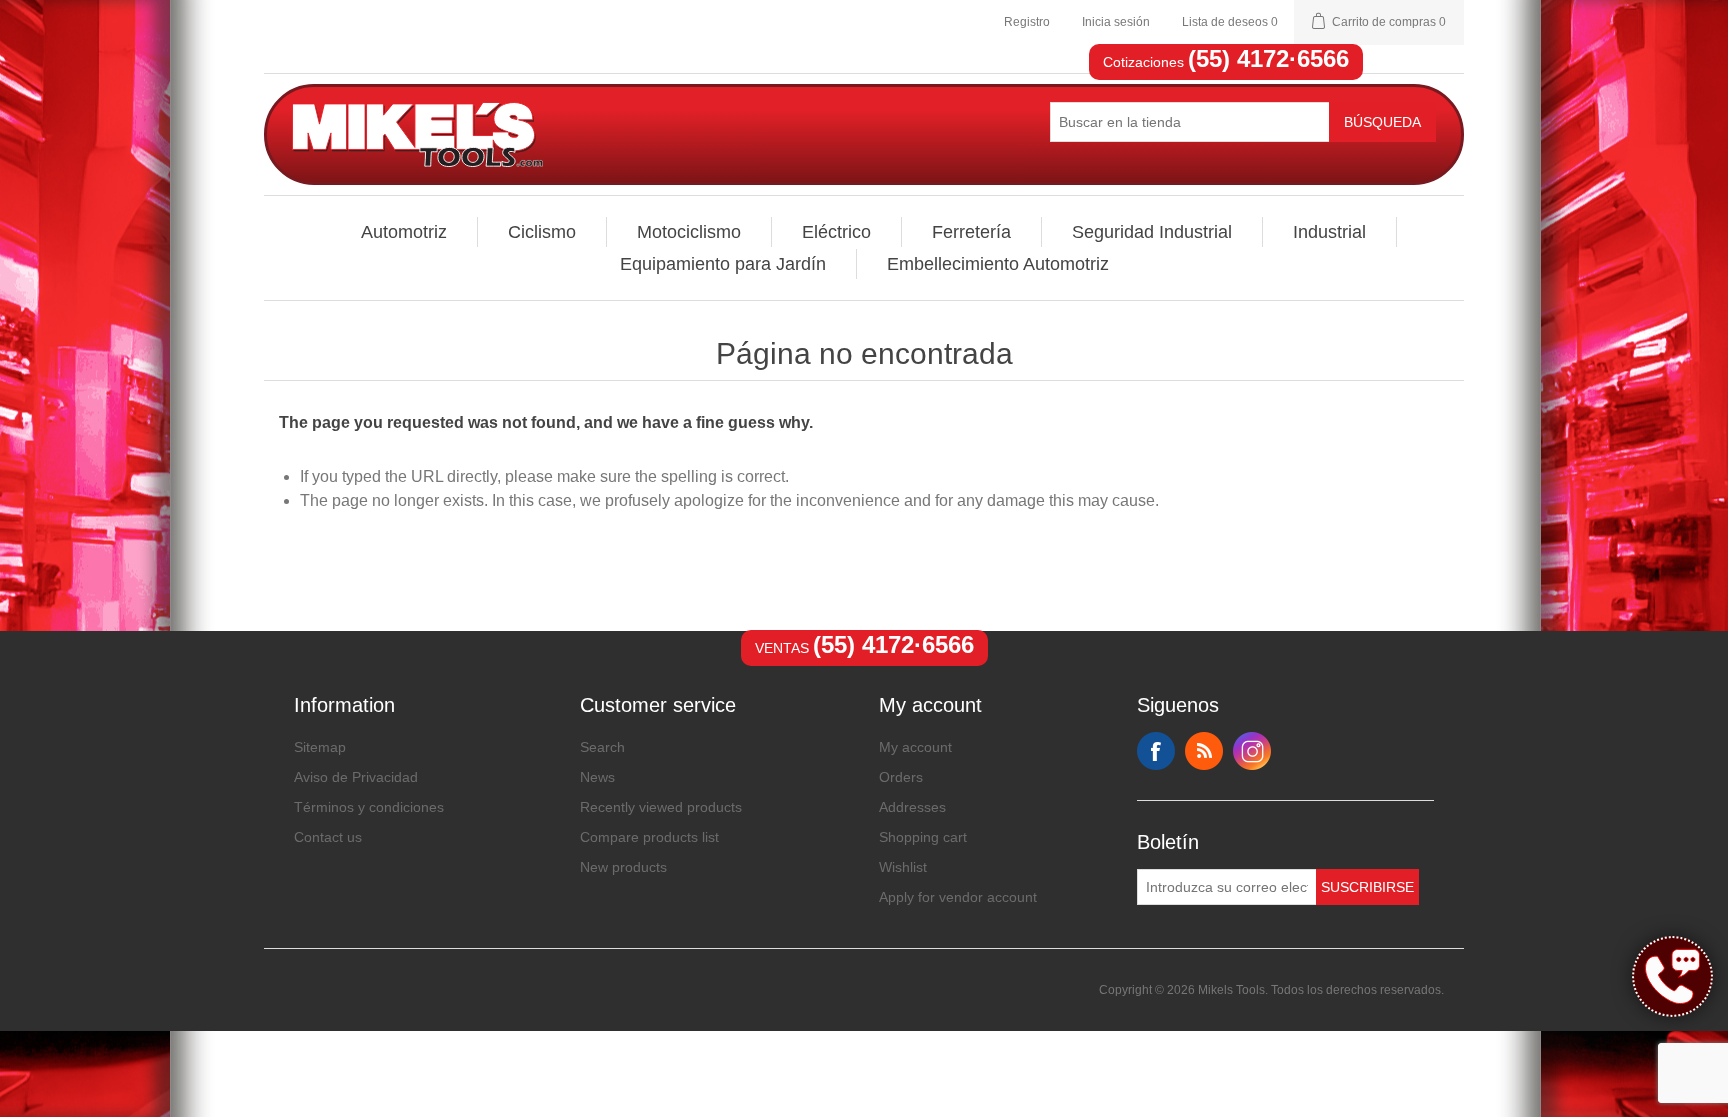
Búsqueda (1382, 122)
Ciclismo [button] (542, 232)
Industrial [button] (1329, 232)
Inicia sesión (1116, 22)
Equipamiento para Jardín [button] (723, 264)
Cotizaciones (1226, 62)
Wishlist (903, 867)
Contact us (328, 837)
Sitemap (320, 747)
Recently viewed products (661, 807)
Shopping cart (923, 837)
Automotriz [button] (404, 232)
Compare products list (649, 837)
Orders (901, 777)
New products (623, 867)
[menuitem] (404, 232)
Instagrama (1252, 751)
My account (915, 747)
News (597, 777)
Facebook (1156, 751)
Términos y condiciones (369, 807)
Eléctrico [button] (836, 232)
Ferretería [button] (971, 232)
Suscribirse (1367, 887)
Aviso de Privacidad (356, 777)
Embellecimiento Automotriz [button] (998, 264)
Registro (1027, 22)
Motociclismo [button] (689, 232)
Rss (1204, 751)
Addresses (912, 807)
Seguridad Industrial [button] (1152, 232)
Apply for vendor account (958, 897)
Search (602, 747)
